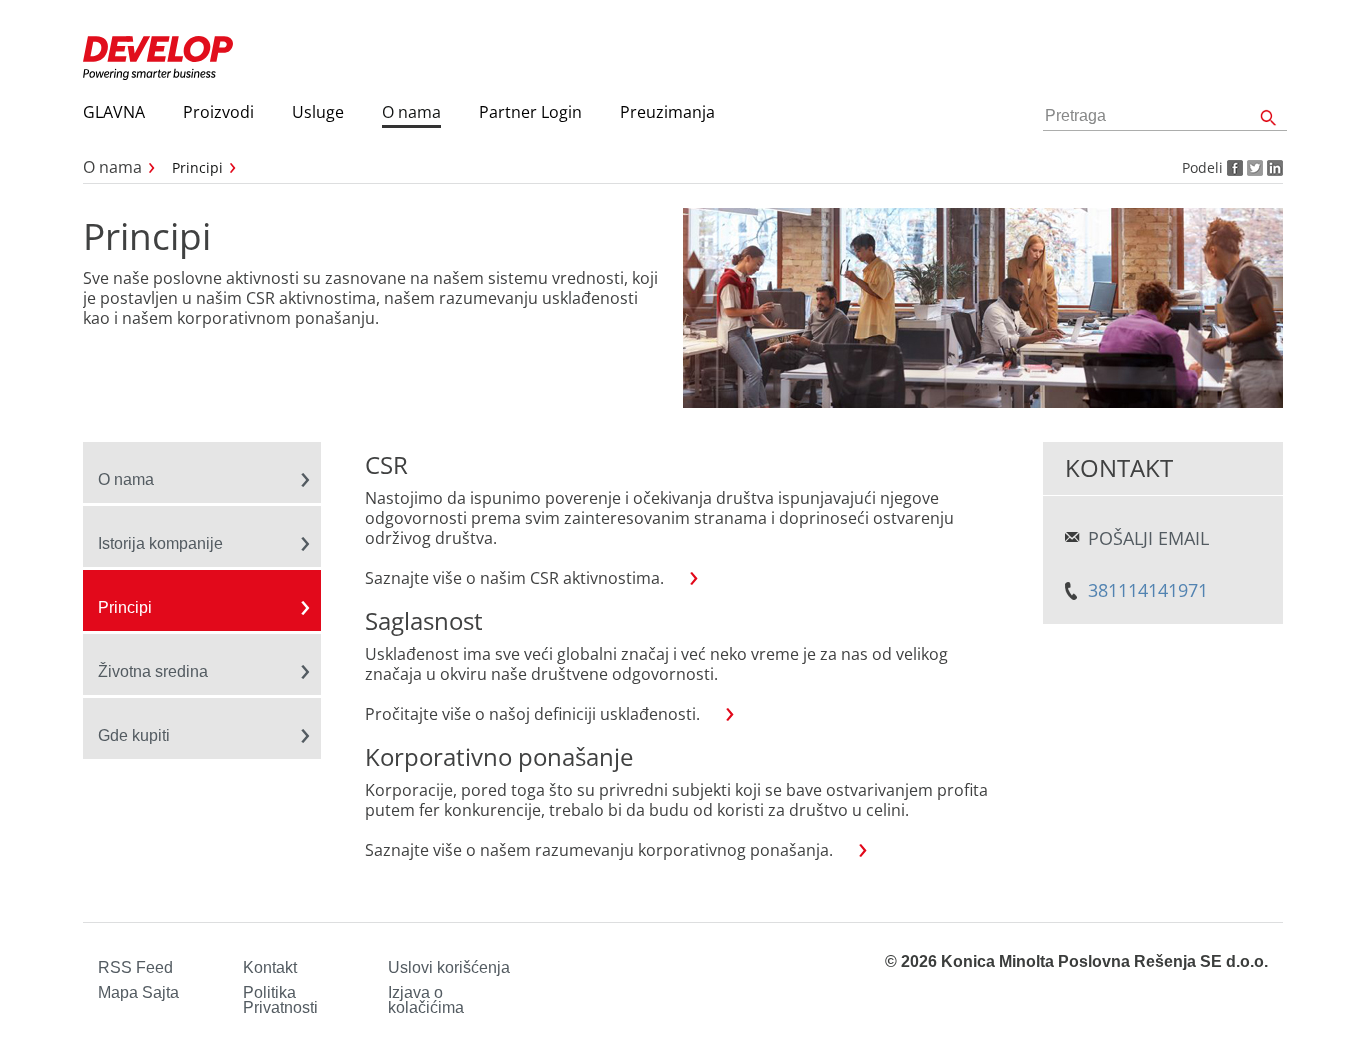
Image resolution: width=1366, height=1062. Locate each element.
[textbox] (1165, 116)
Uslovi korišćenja (449, 967)
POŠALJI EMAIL (1148, 538)
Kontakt (270, 967)
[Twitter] (1253, 167)
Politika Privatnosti (280, 1000)
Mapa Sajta (138, 992)
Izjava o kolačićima (426, 1000)
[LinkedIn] (1273, 167)
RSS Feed (135, 967)
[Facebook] (1233, 167)
